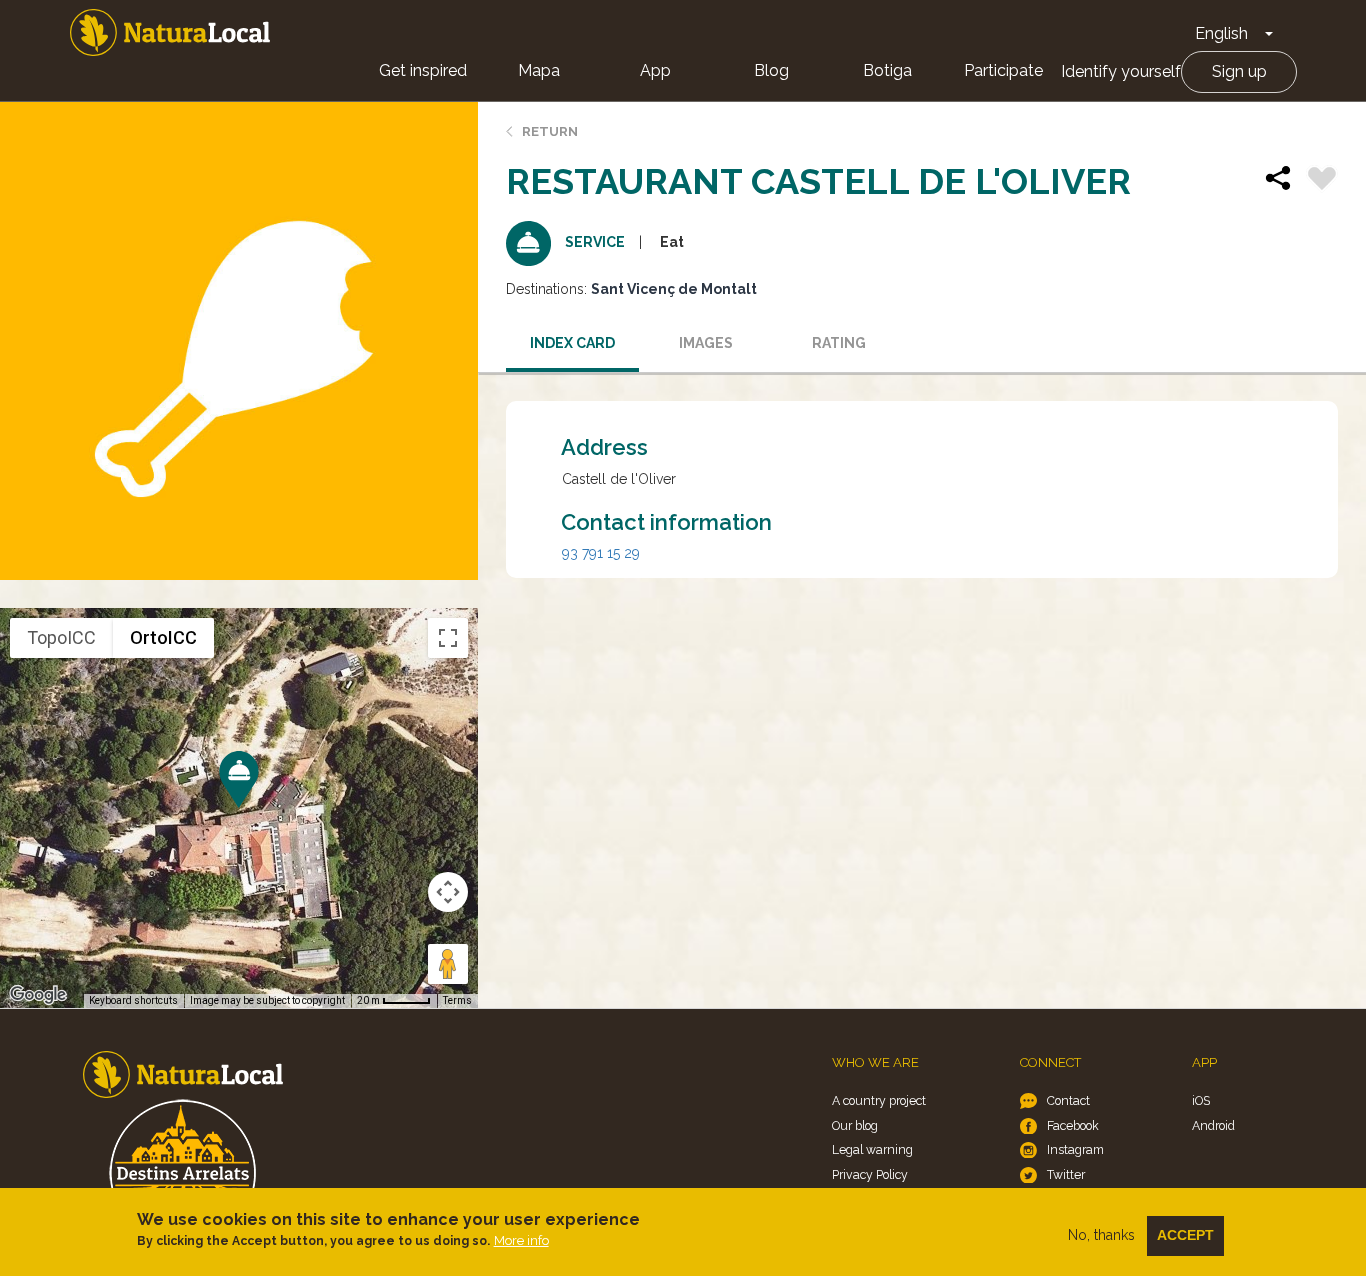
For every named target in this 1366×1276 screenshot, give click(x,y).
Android (1213, 1125)
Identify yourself (1121, 71)
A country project (879, 1100)
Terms (457, 1000)
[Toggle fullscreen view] (448, 638)
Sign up (1239, 71)
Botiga (887, 70)
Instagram (1075, 1149)
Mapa (539, 70)
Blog (771, 70)
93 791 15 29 (601, 553)
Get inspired (423, 70)
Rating (839, 343)
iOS (1201, 1100)
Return (550, 131)
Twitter (1066, 1174)
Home (170, 32)
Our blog (855, 1125)
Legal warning (872, 1149)
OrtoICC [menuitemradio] (163, 637)
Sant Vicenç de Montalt (674, 289)
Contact (1068, 1100)
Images (706, 343)
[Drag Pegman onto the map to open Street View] (448, 964)
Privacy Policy (870, 1174)
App (655, 70)
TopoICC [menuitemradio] (61, 637)
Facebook (1073, 1125)
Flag (1322, 181)
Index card (572, 343)
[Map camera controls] (448, 892)
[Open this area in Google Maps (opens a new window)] (38, 995)
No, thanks (1101, 1235)
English (1221, 33)
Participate (1003, 70)
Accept (1185, 1235)
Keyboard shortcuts (133, 1000)
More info (521, 1240)
